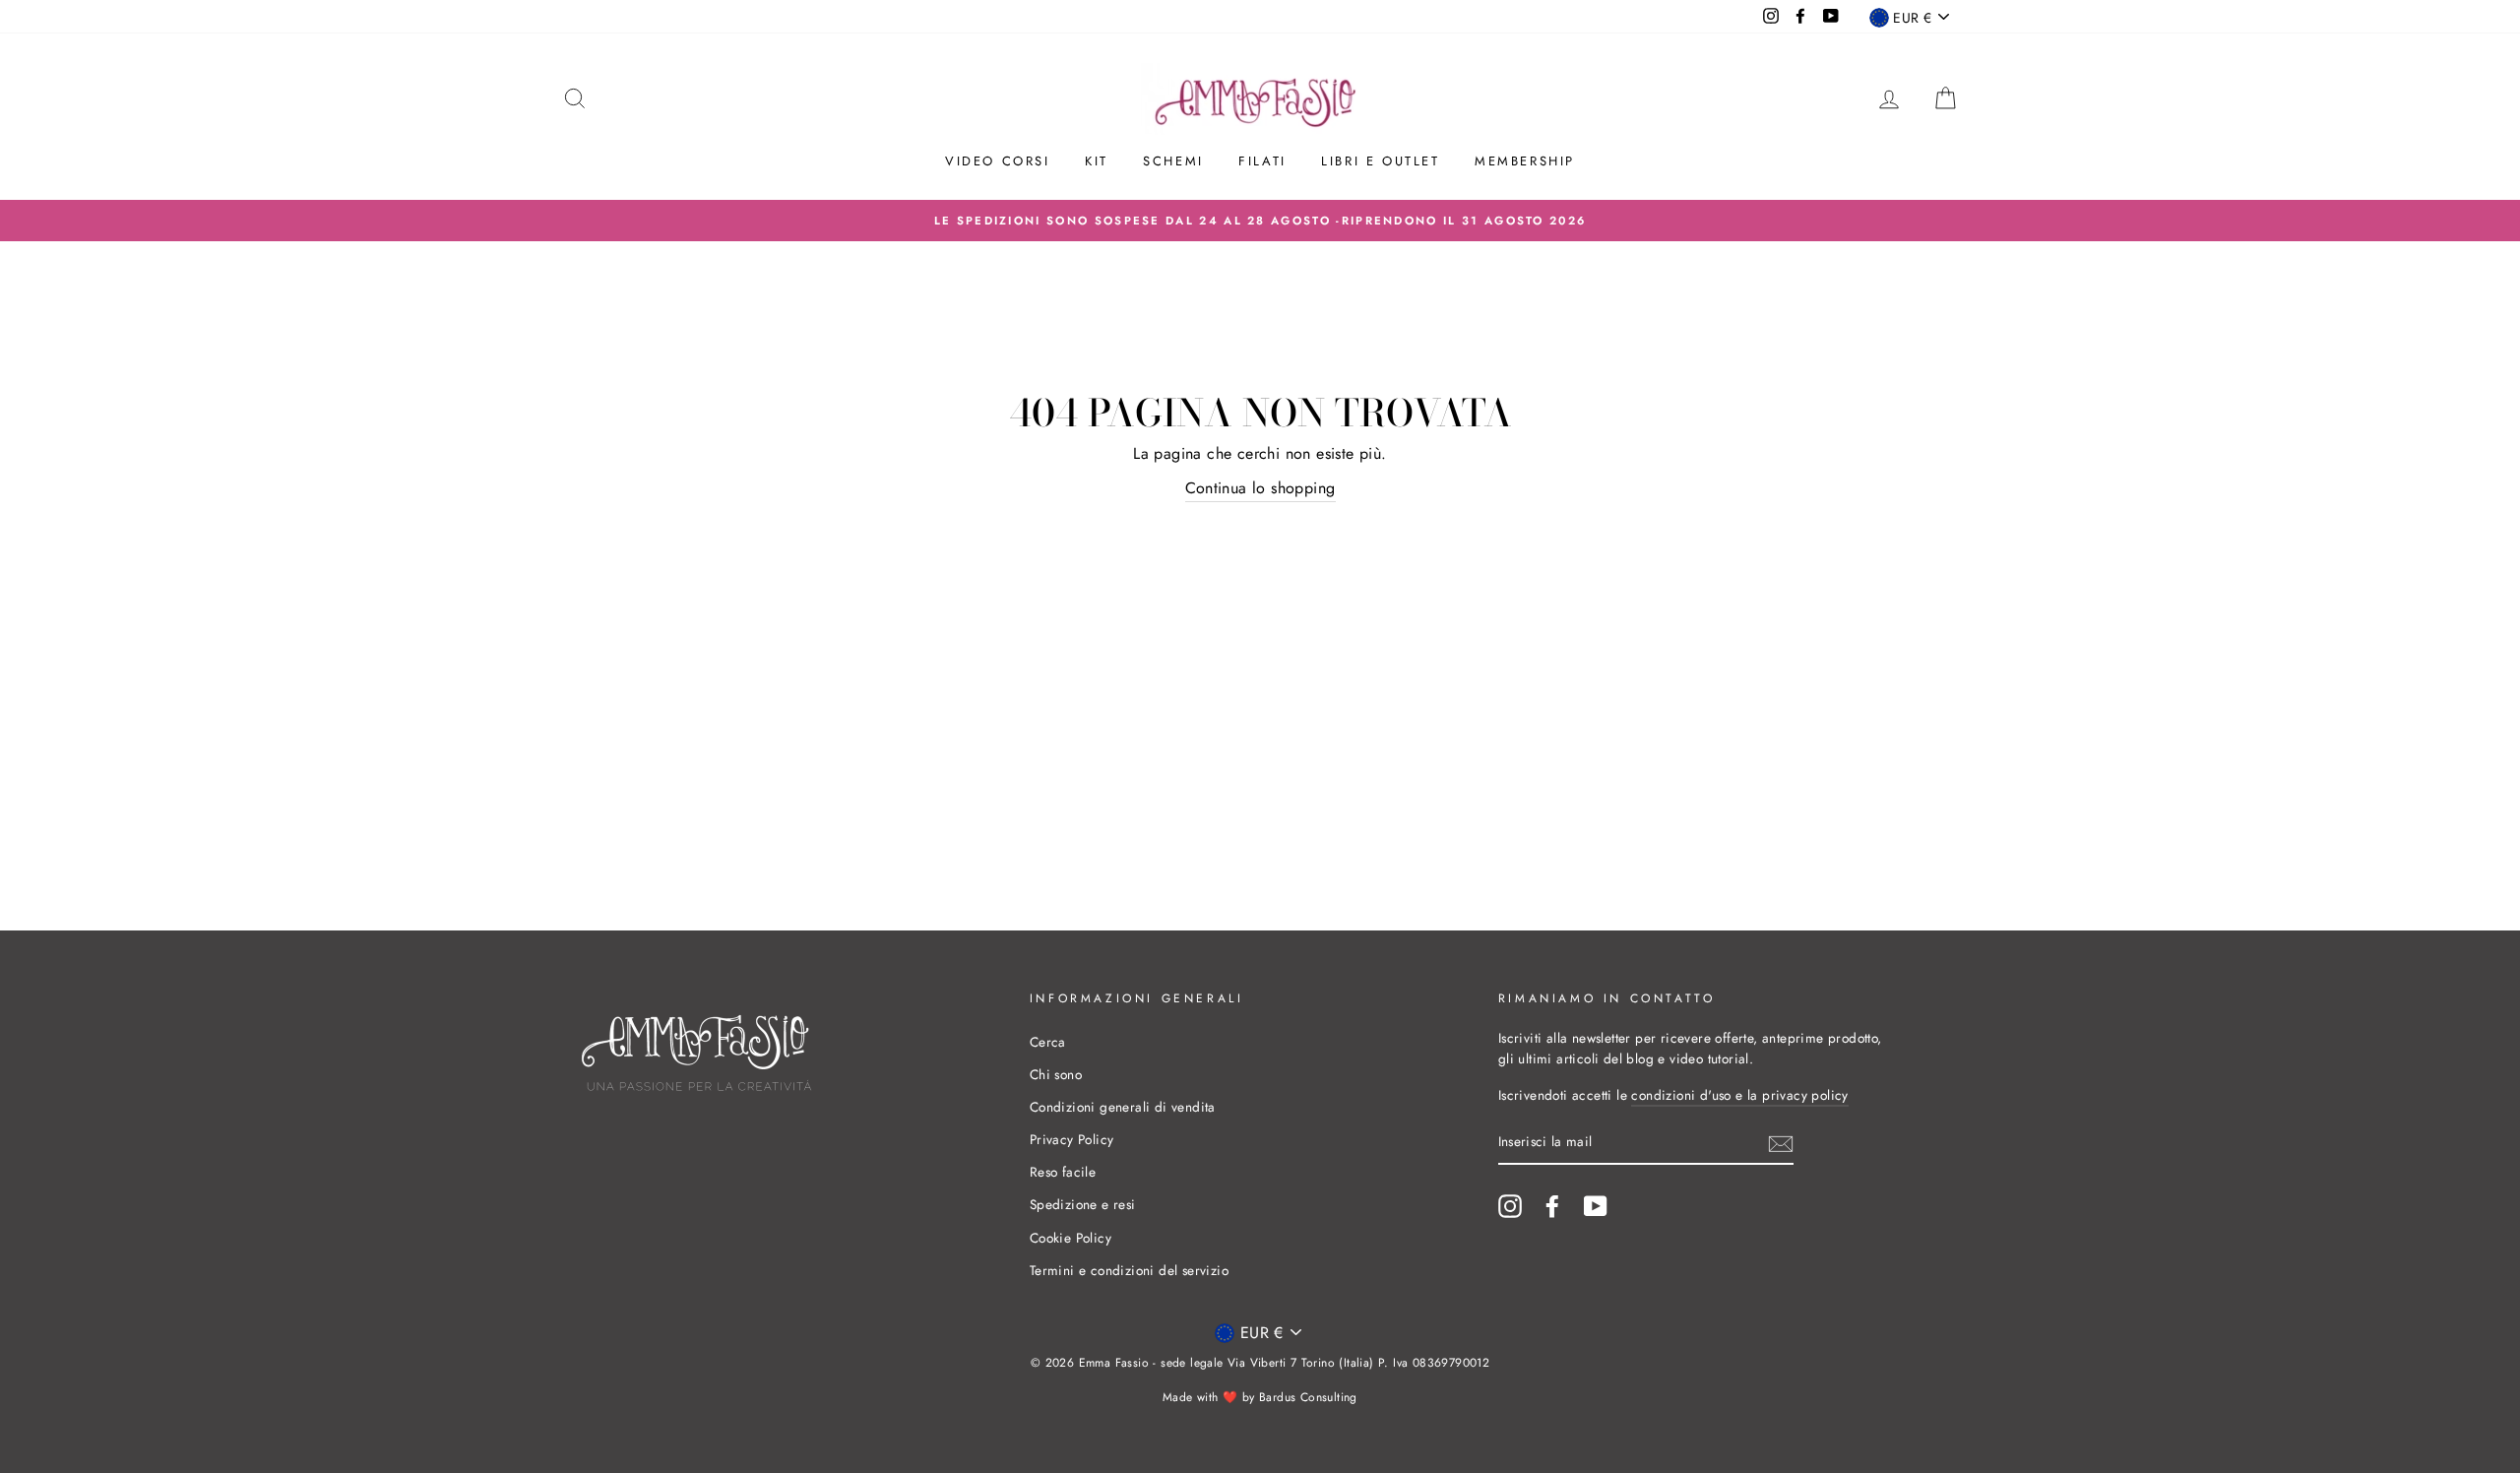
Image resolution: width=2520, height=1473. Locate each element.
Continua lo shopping (1260, 488)
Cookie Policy (1071, 1238)
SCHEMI (1173, 161)
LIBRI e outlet (1380, 161)
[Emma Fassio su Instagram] (1510, 1206)
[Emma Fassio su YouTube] (1596, 1206)
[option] (1260, 221)
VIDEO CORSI (998, 161)
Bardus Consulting (1308, 1397)
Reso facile (1063, 1172)
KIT (1097, 161)
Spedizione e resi (1083, 1204)
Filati (1262, 161)
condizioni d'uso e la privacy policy (1739, 1095)
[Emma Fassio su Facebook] (1552, 1206)
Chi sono (1056, 1074)
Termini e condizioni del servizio (1129, 1270)
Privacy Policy (1072, 1139)
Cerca (1048, 1042)
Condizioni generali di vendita (1123, 1107)
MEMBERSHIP (1525, 161)
